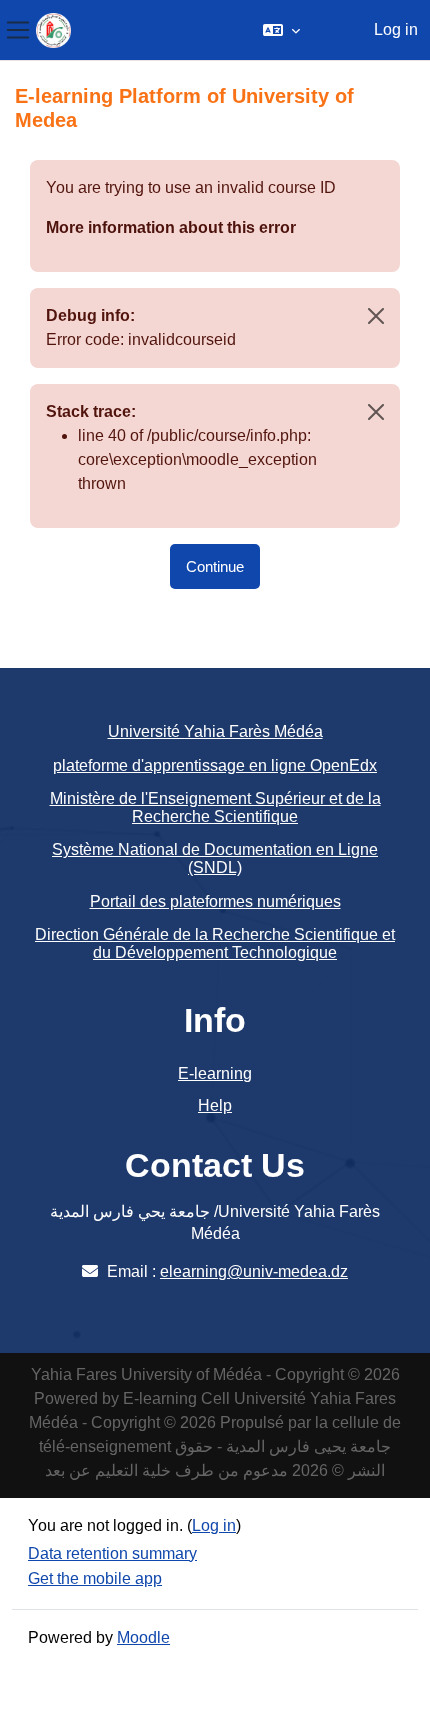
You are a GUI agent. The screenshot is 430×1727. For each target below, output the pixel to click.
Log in (396, 29)
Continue (215, 566)
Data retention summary (112, 1553)
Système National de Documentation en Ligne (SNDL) (215, 858)
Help (215, 1105)
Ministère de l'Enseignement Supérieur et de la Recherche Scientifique (215, 807)
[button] (281, 30)
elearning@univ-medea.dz (254, 1271)
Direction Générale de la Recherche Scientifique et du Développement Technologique (215, 943)
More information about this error (171, 227)
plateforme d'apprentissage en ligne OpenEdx (215, 765)
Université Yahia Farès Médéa (215, 731)
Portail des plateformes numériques (215, 901)
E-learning (215, 1073)
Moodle (143, 1637)
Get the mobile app (95, 1578)
